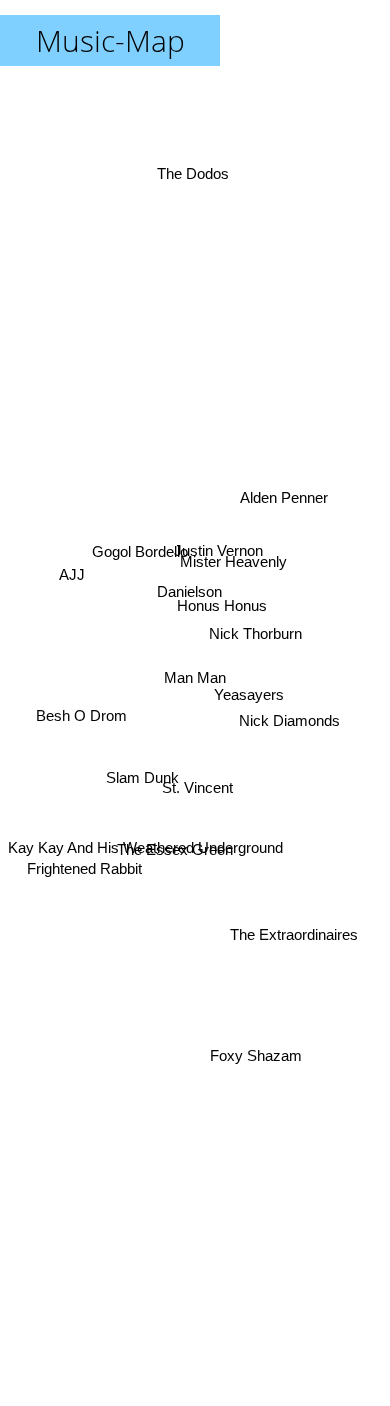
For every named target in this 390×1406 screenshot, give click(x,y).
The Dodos (195, 168)
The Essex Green (172, 844)
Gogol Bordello (138, 556)
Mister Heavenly (235, 563)
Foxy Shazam (257, 1062)
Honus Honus (222, 606)
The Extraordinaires (295, 930)
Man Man (195, 677)
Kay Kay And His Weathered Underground (145, 882)
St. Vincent (194, 782)
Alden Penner (285, 495)
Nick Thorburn (256, 627)
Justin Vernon (215, 544)
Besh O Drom (79, 711)
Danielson (192, 578)
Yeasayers (250, 685)
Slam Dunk (145, 796)
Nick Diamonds (290, 719)
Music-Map (110, 40)
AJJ (72, 572)
